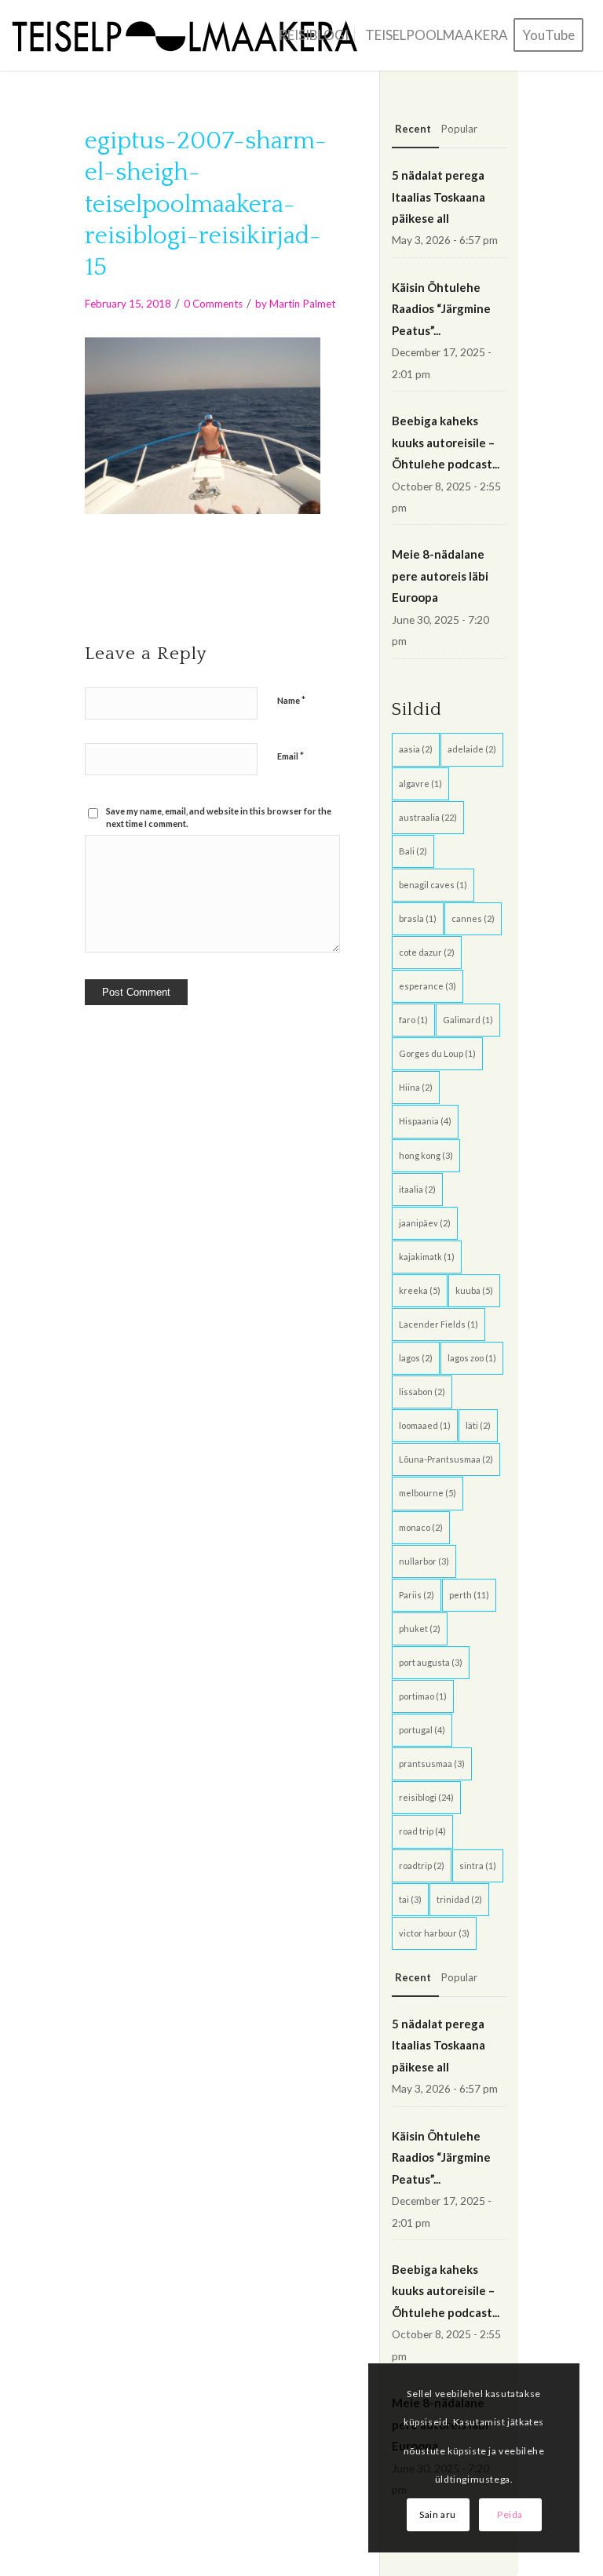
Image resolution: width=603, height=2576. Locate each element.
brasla (418, 918)
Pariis (417, 1595)
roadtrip (422, 1866)
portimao (423, 1696)
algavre (420, 783)
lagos (416, 1358)
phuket (420, 1629)
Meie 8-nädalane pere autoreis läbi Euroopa (440, 576)
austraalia (428, 817)
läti (478, 1425)
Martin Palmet (302, 304)
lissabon (422, 1392)
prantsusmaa (432, 1763)
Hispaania (425, 1121)
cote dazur (427, 952)
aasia (416, 749)
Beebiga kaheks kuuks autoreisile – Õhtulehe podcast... (446, 442)
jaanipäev (425, 1223)
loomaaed (425, 1425)
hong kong (426, 1155)
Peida (510, 2514)
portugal (422, 1730)
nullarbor (424, 1561)
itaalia (417, 1189)
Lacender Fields (439, 1324)
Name (291, 700)
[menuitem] (314, 35)
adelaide (472, 749)
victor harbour (434, 1933)
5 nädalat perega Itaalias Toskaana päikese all (439, 197)
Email (291, 756)
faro (413, 1020)
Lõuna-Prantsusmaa (446, 1459)
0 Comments (213, 304)
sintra (478, 1866)
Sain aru (438, 2514)
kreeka (420, 1290)
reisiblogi (426, 1797)
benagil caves (433, 885)
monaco (421, 1527)
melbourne (428, 1493)
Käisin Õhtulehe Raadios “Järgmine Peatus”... (441, 309)
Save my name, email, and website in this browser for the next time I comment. (219, 818)
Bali (413, 851)
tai (410, 1899)
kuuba (474, 1290)
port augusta (431, 1662)
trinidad (459, 1899)
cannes (473, 918)
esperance (428, 986)
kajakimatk (427, 1257)
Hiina (416, 1087)
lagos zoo (472, 1358)
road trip (422, 1831)
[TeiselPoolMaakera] (191, 35)
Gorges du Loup (437, 1053)
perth (469, 1595)
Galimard (468, 1020)
